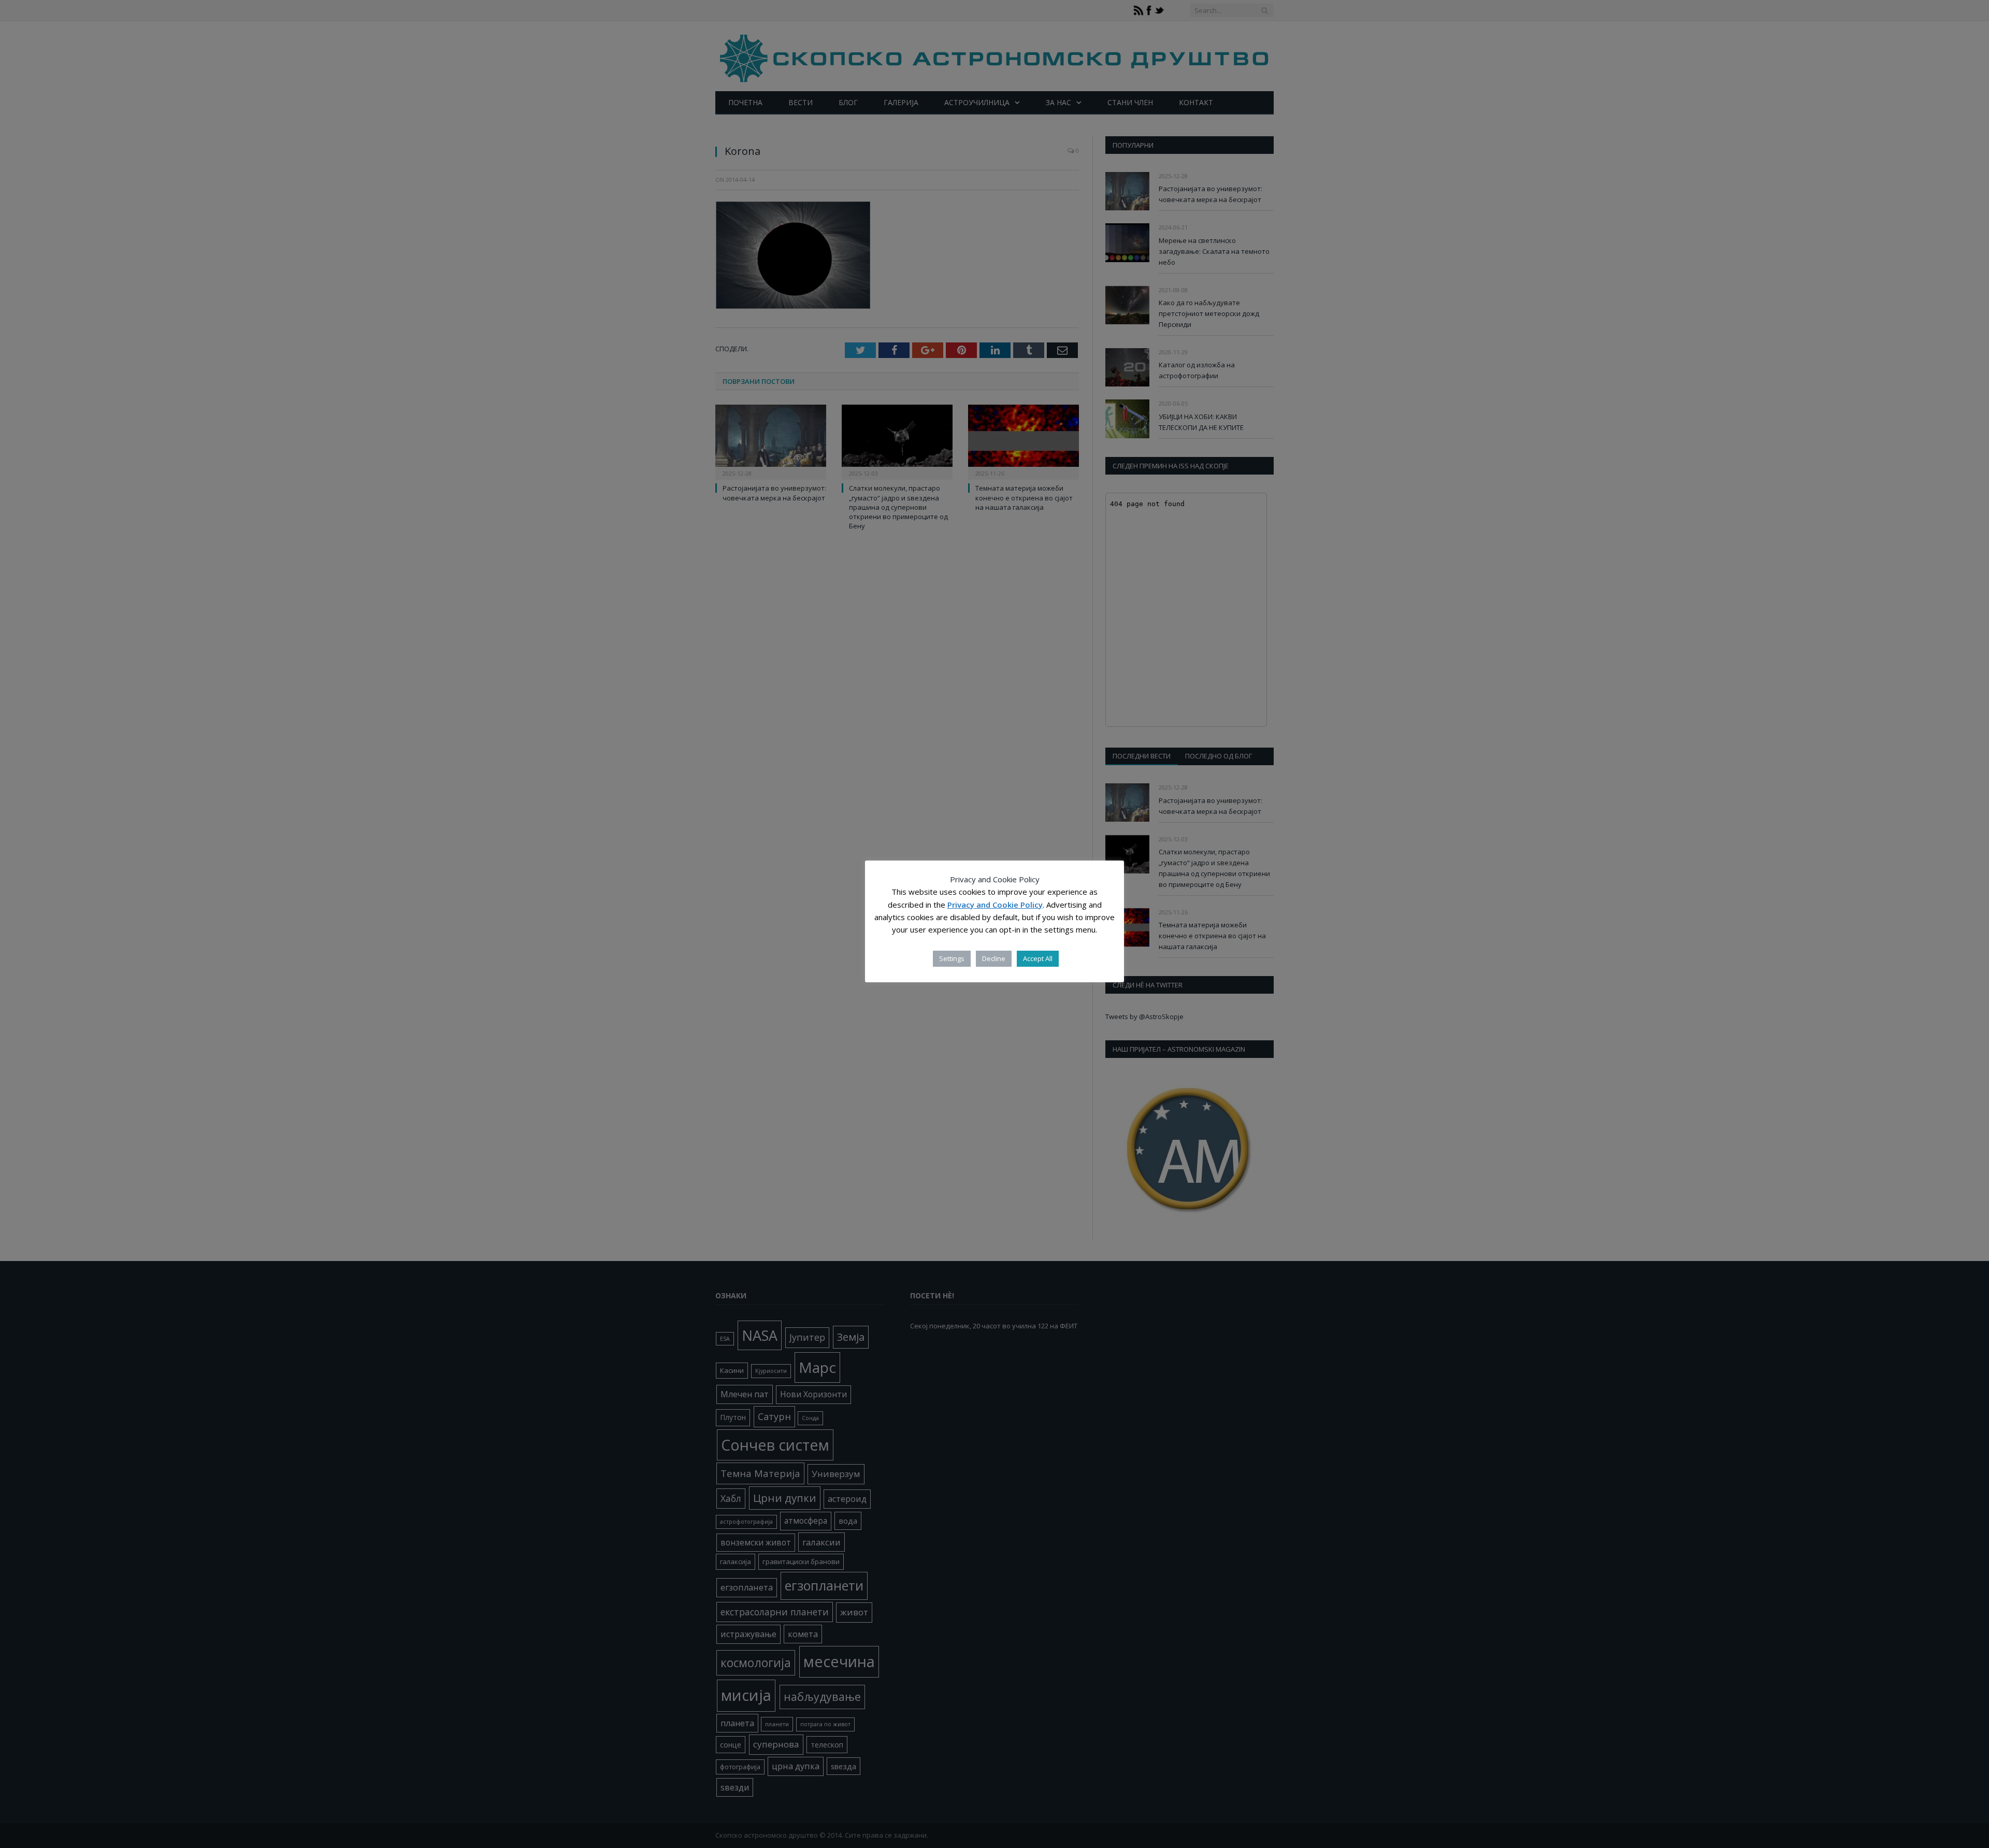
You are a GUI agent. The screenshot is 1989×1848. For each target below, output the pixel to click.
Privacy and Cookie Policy (995, 905)
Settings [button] (952, 958)
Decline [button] (994, 958)
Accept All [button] (1038, 958)
